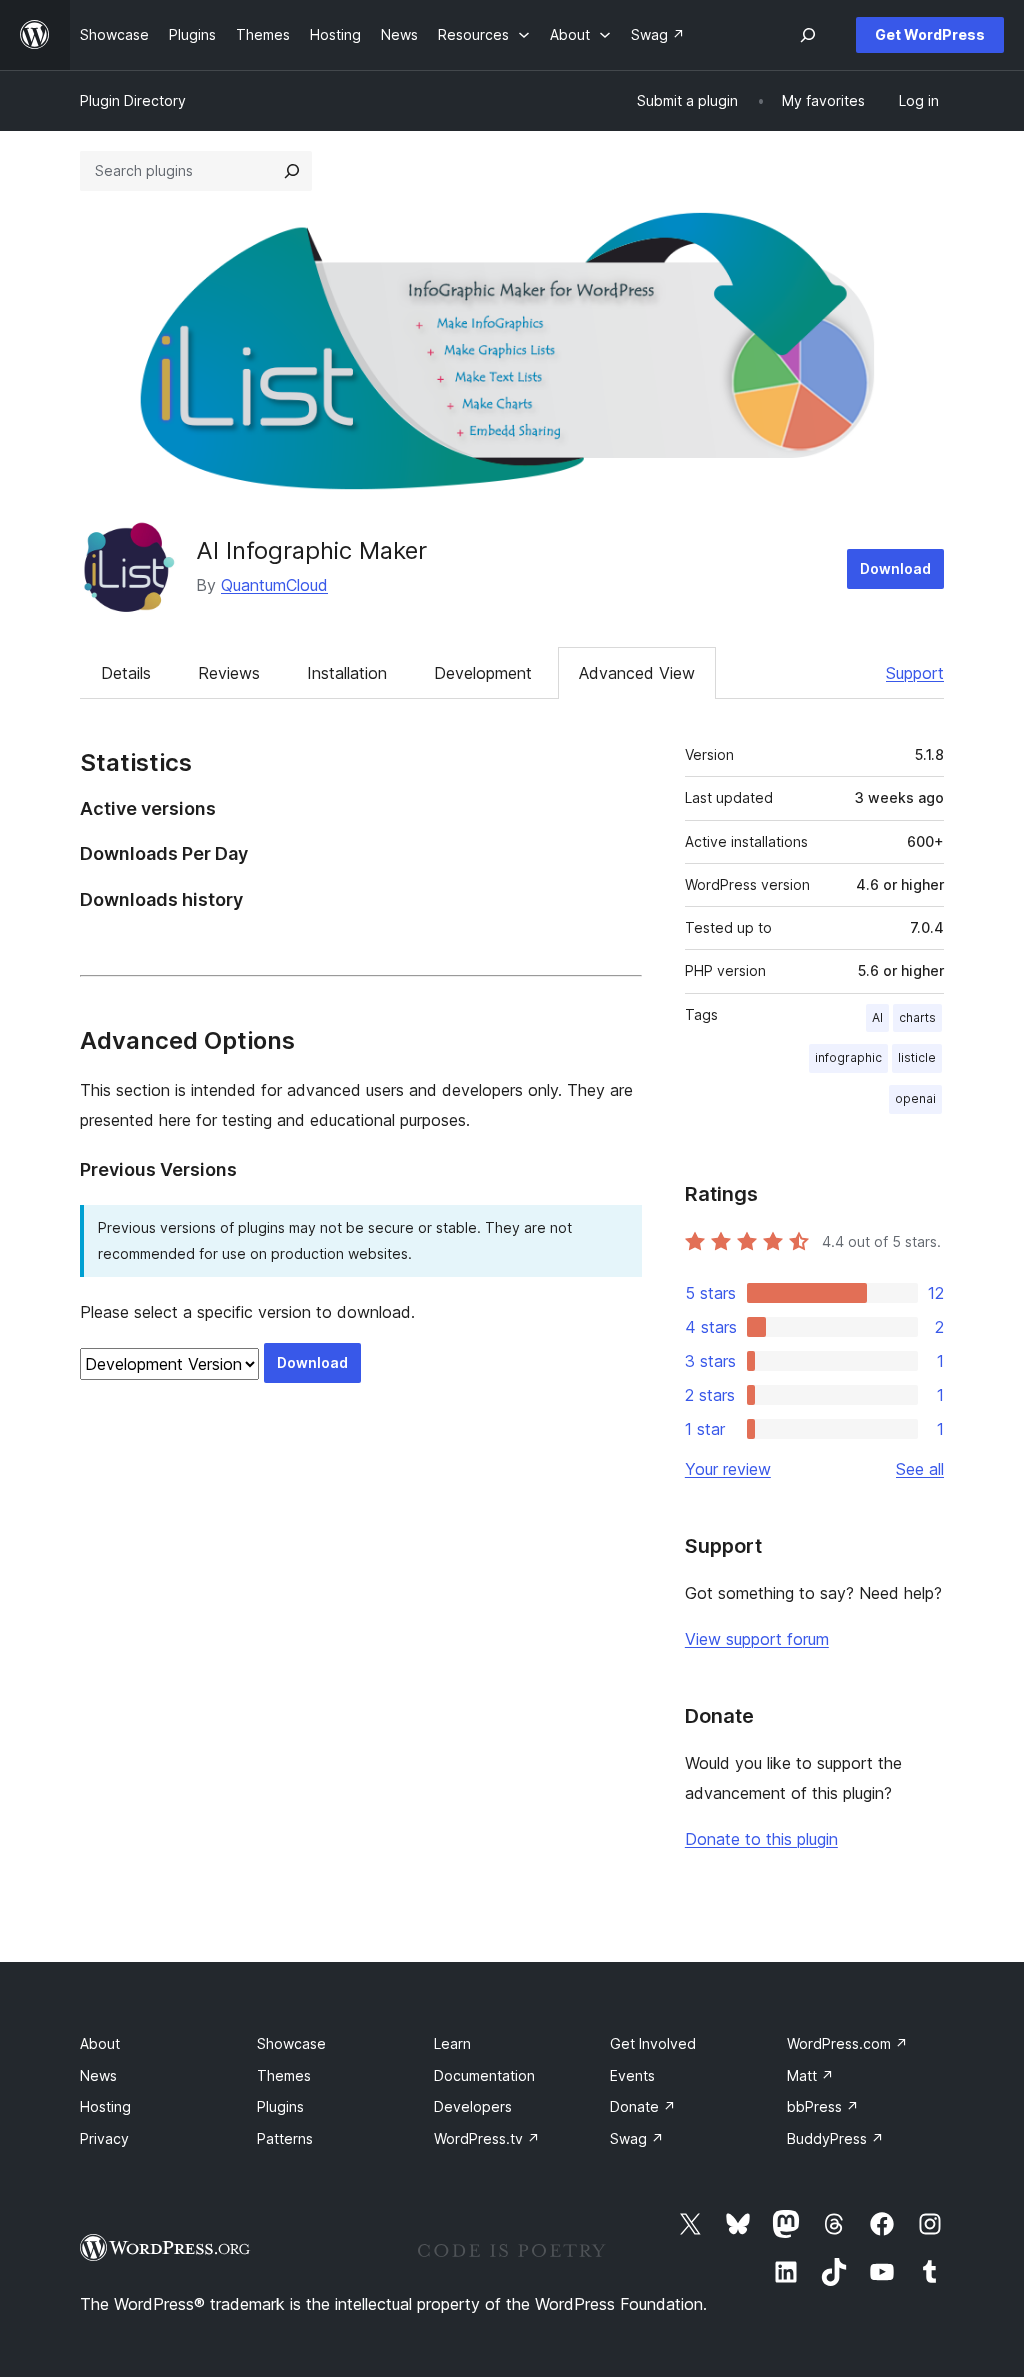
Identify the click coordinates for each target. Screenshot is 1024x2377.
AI (877, 1017)
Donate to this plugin (761, 1839)
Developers (473, 2106)
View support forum (757, 1639)
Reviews (229, 673)
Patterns (285, 2138)
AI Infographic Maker (311, 550)
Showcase (291, 2043)
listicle (917, 1057)
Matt (810, 2075)
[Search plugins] (292, 171)
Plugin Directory (133, 100)
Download (895, 568)
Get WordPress (930, 34)
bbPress (823, 2106)
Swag (637, 2138)
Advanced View (637, 673)
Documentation (484, 2075)
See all (920, 1469)
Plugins (280, 2106)
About (100, 2043)
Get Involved (653, 2043)
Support (915, 673)
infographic (848, 1057)
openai (915, 1098)
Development (483, 673)
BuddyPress (835, 2138)
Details (126, 673)
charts (917, 1017)
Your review (728, 1469)
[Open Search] (808, 35)
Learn (452, 2043)
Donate (643, 2106)
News (98, 2075)
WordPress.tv (487, 2138)
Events (632, 2075)
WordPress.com (847, 2043)
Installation (347, 673)
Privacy (104, 2138)
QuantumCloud (274, 585)
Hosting (105, 2106)
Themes (284, 2075)
